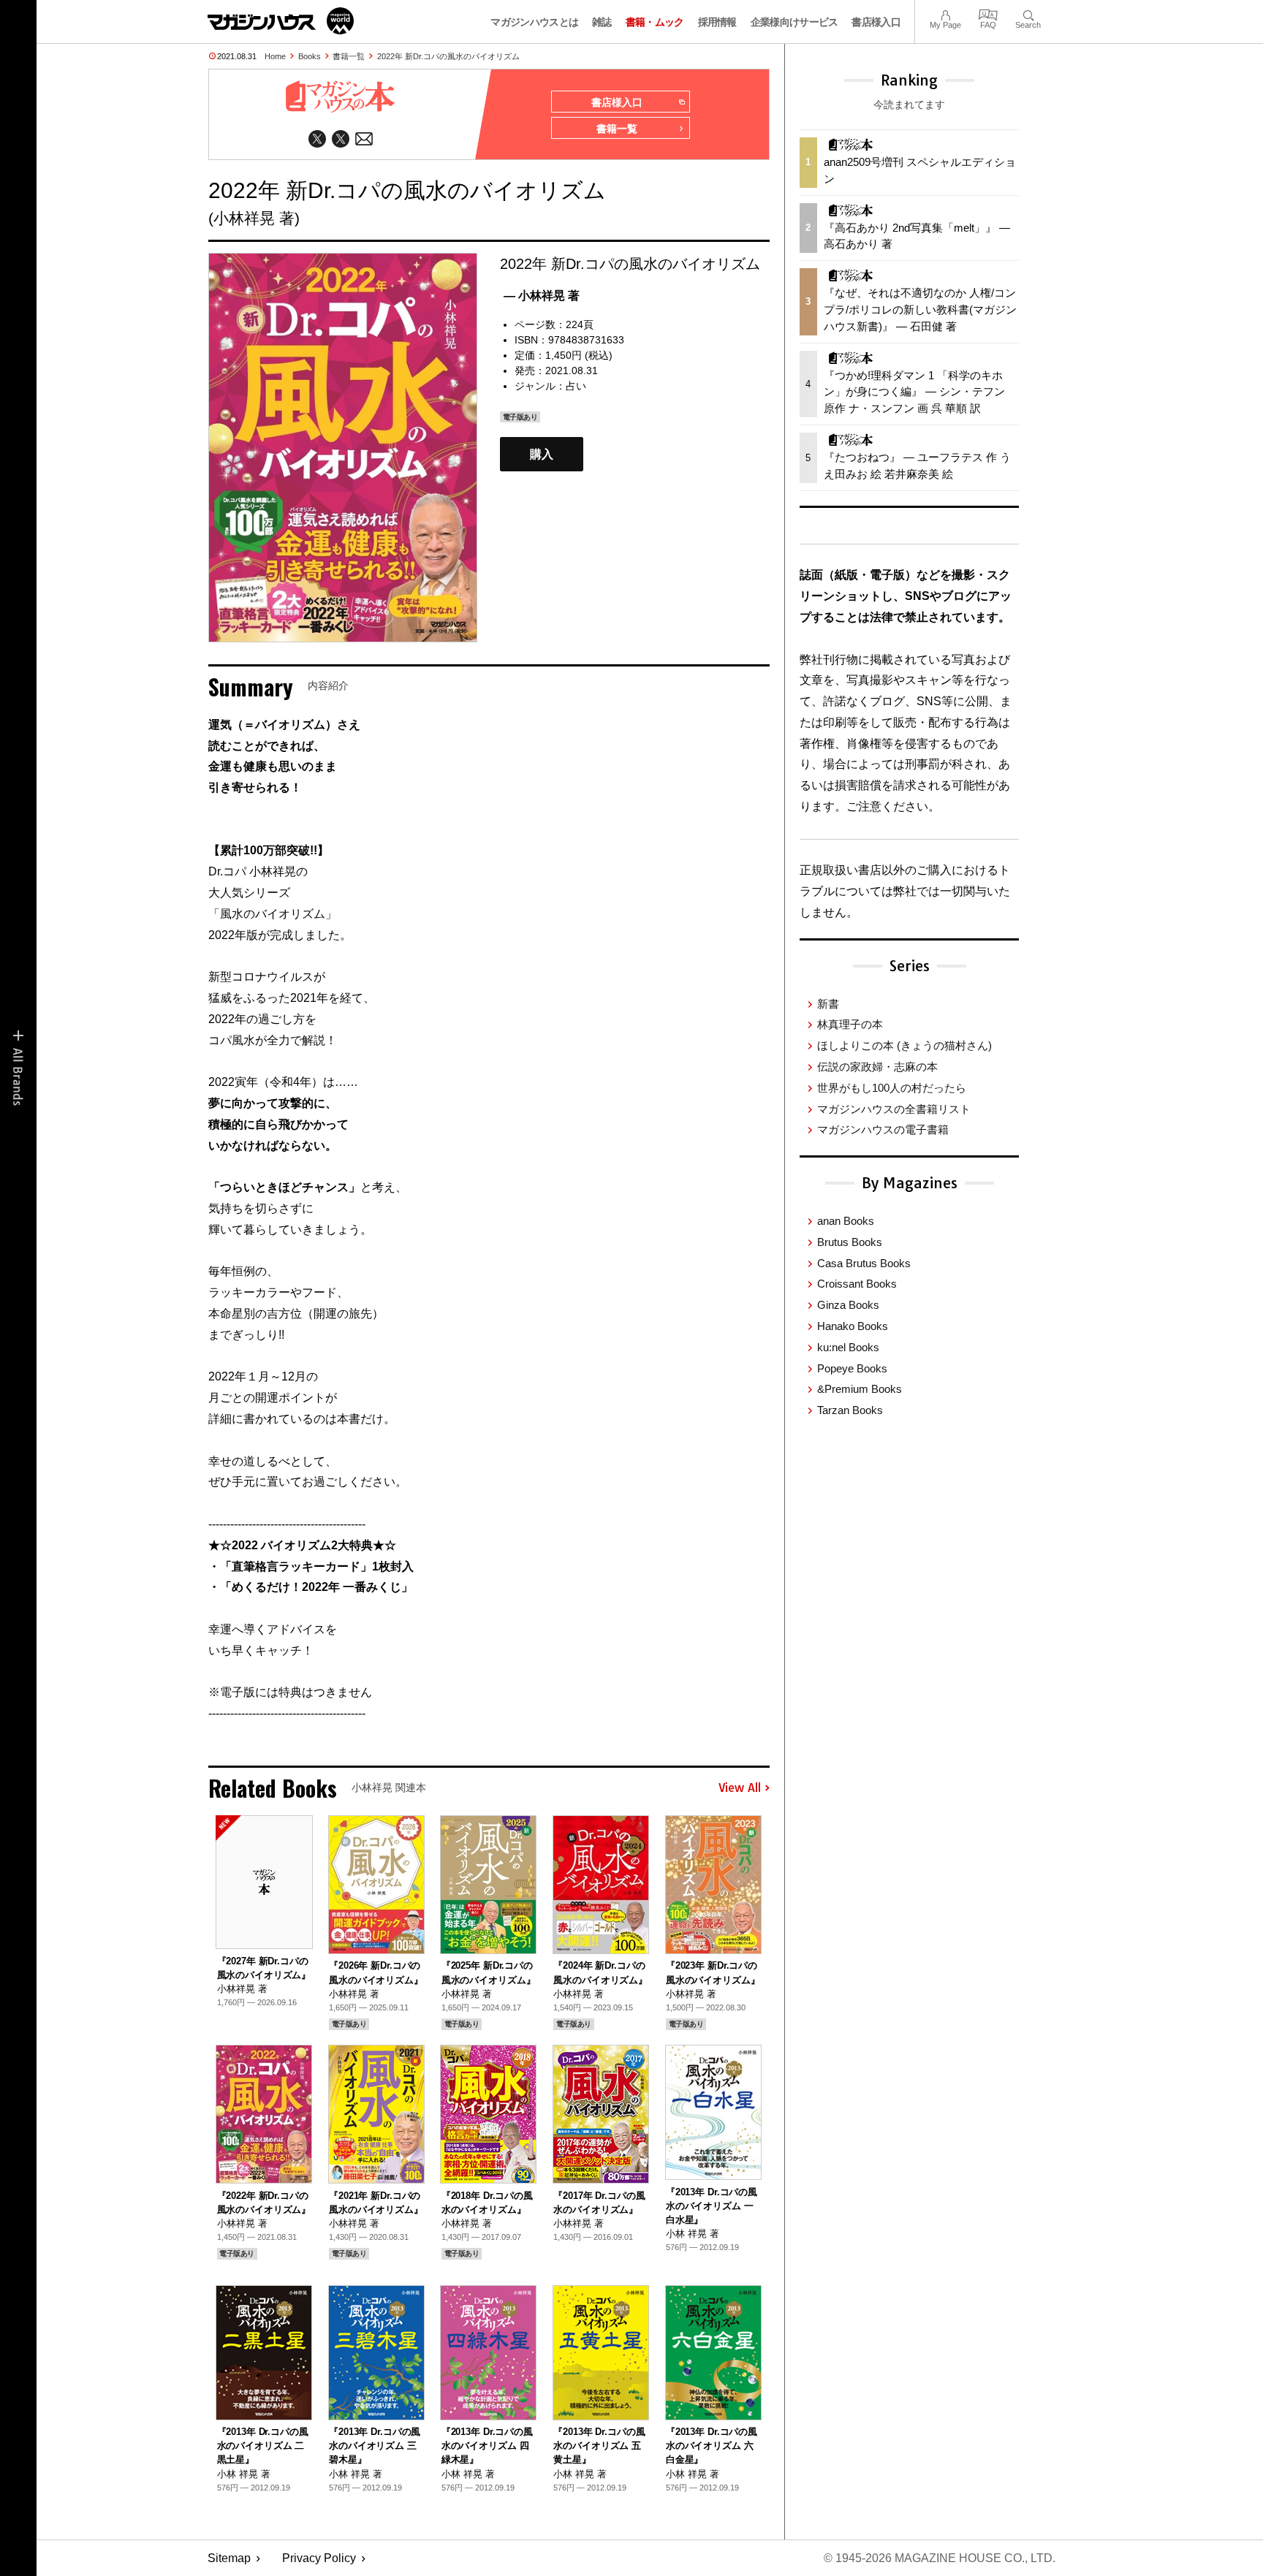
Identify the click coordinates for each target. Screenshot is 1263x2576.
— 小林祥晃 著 (542, 296)
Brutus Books (850, 1242)
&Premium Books (860, 1389)
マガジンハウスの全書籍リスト (894, 1109)
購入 (542, 454)
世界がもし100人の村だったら (892, 1088)
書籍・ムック (655, 22)
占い (576, 386)
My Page (945, 14)
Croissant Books (857, 1284)
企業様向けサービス (794, 22)
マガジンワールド (281, 21)
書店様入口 (876, 22)
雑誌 (602, 22)
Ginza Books (848, 1305)
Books (310, 56)
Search (1028, 14)
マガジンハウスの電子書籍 (883, 1129)
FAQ (988, 14)
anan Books (846, 1221)
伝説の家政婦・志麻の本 (877, 1067)
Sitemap (229, 2558)
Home (275, 56)
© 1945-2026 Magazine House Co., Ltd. (940, 2558)
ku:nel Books (848, 1347)
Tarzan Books (850, 1410)
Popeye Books (852, 1368)
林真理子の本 (850, 1024)
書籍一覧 (349, 56)
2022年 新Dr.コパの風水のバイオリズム (448, 56)
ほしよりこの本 (904, 1045)
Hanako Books (853, 1326)
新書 (828, 1004)
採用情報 (717, 22)
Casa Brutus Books (864, 1263)
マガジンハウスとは (534, 22)
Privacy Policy (319, 2558)
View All (740, 1788)
